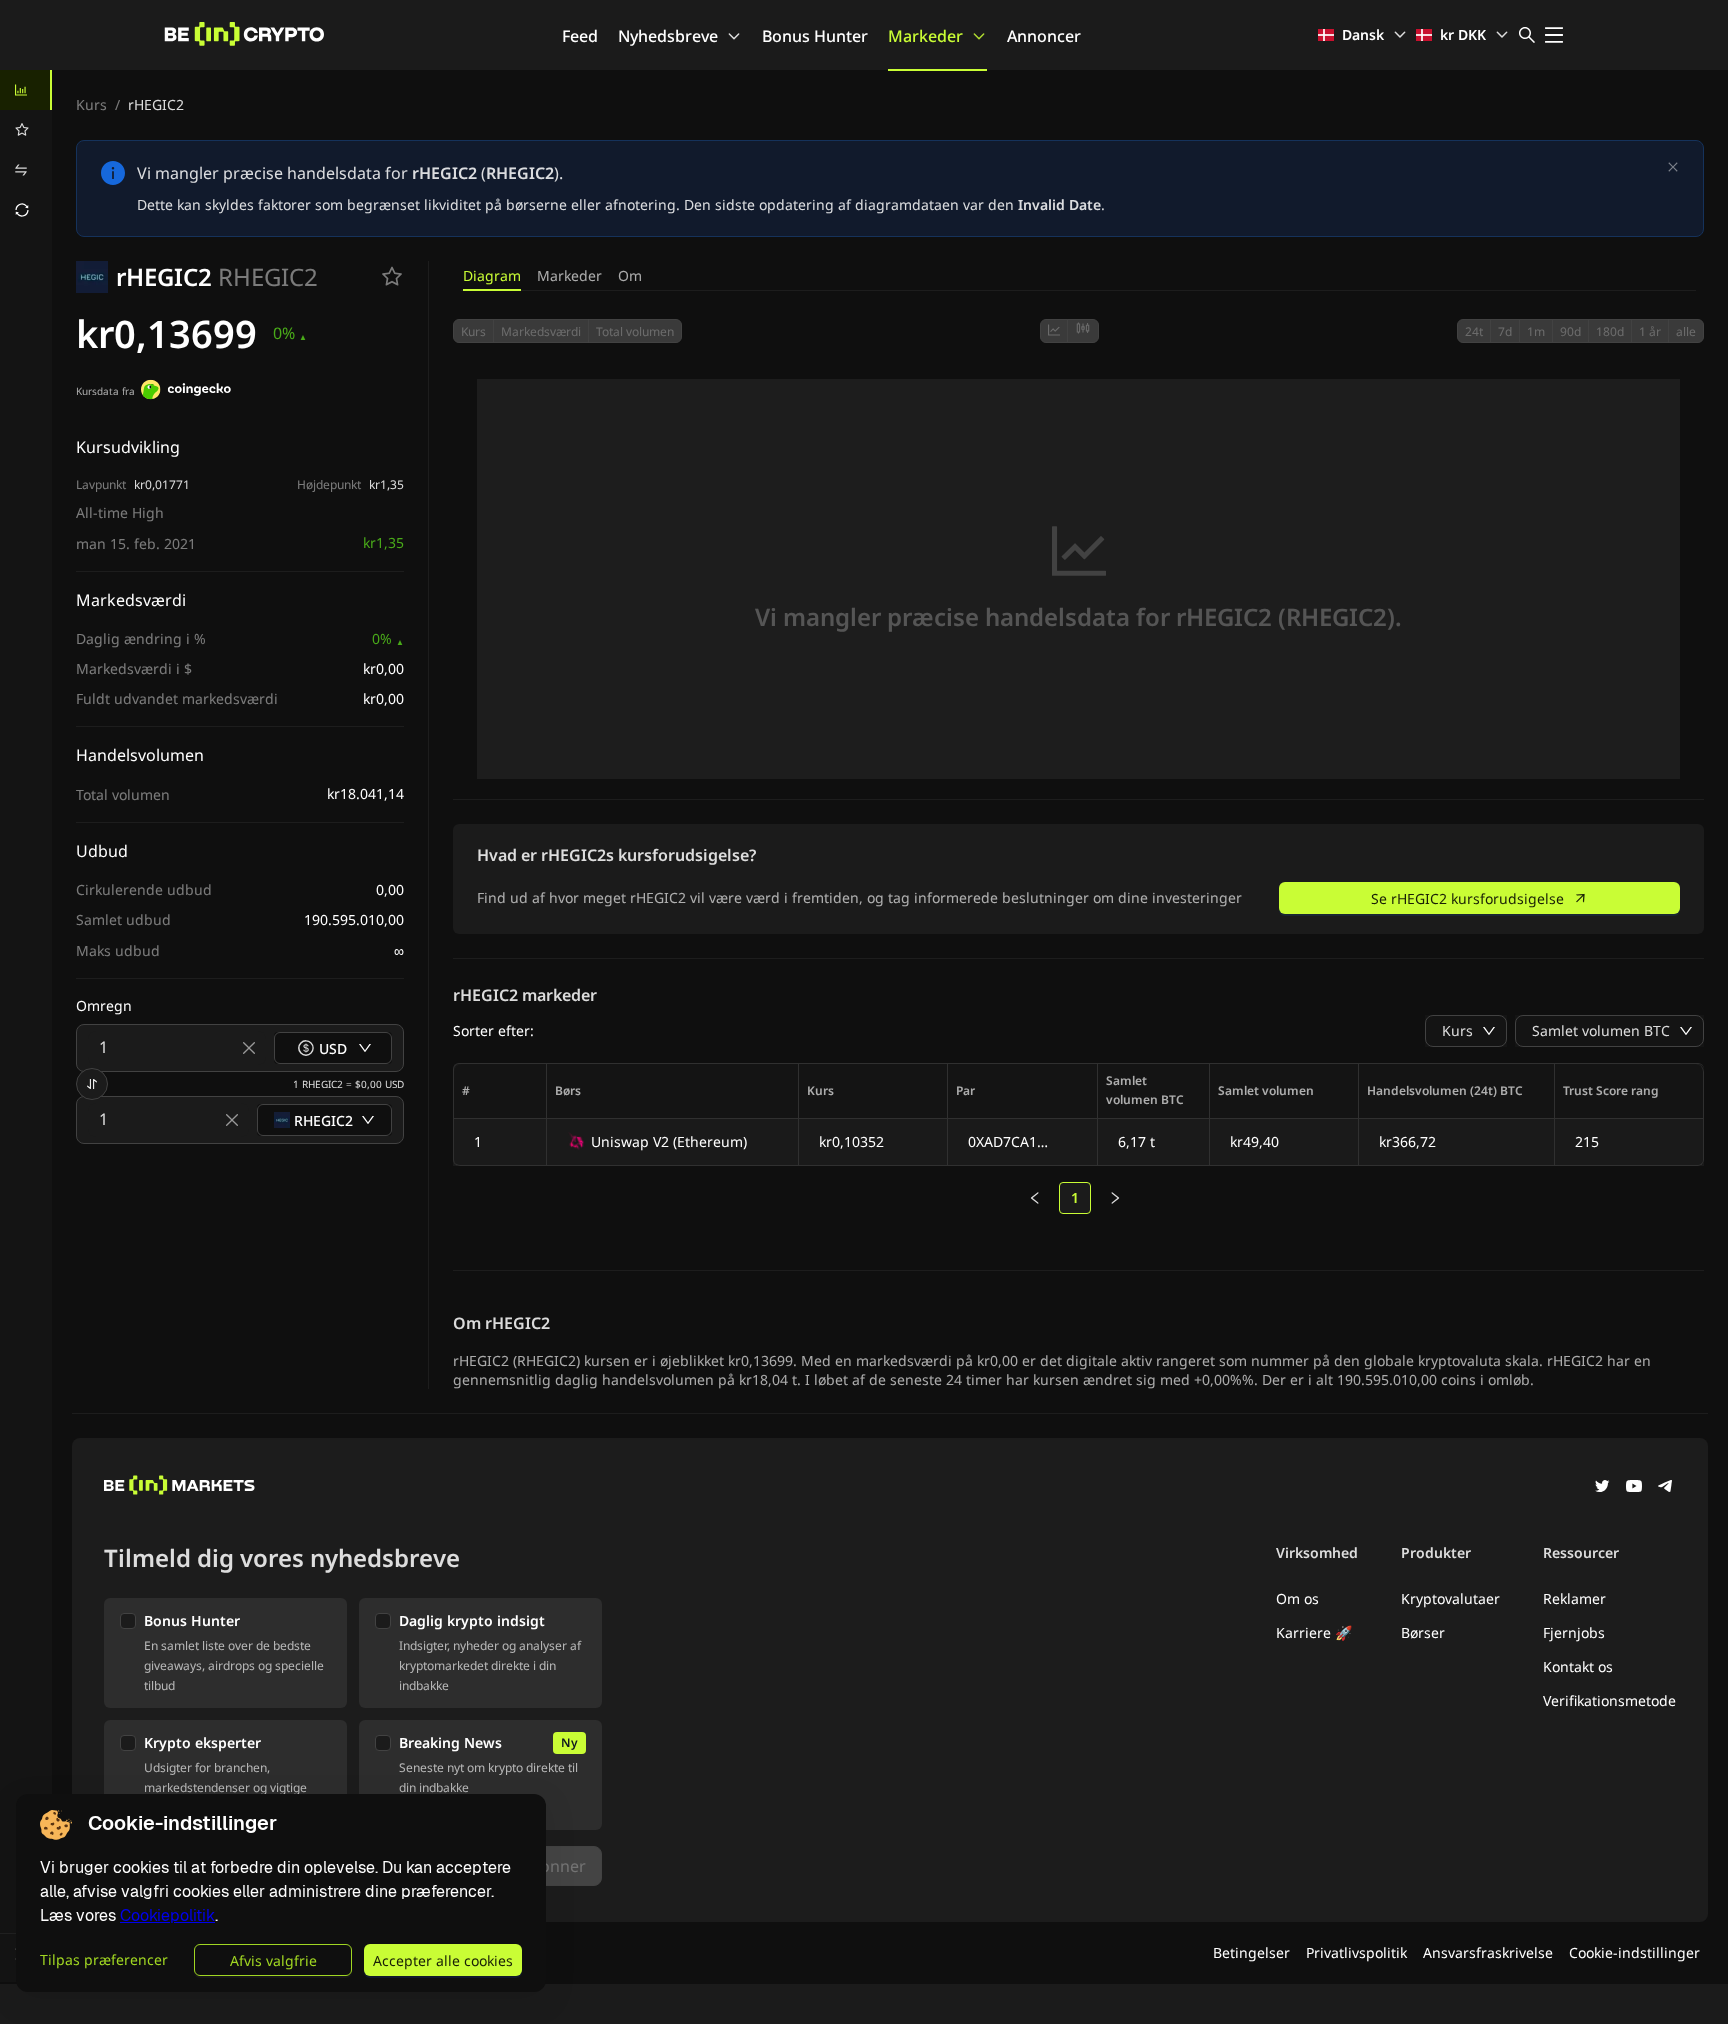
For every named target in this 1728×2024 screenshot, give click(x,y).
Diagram (492, 275)
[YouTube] (1634, 1488)
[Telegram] (1666, 1488)
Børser (1423, 1632)
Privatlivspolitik (1356, 1952)
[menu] (26, 150)
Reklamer (1574, 1598)
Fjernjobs (1574, 1632)
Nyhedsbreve (668, 36)
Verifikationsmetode (1609, 1700)
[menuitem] (26, 90)
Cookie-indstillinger (1634, 1952)
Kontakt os (1578, 1666)
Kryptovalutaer (1450, 1598)
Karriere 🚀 (1314, 1632)
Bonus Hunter (815, 36)
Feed (580, 36)
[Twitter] (1602, 1488)
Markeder (925, 36)
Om (630, 275)
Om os (1297, 1598)
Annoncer (1044, 36)
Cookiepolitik (167, 1915)
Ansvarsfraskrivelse (1488, 1952)
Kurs (91, 104)
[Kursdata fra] (186, 392)
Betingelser (1251, 1952)
